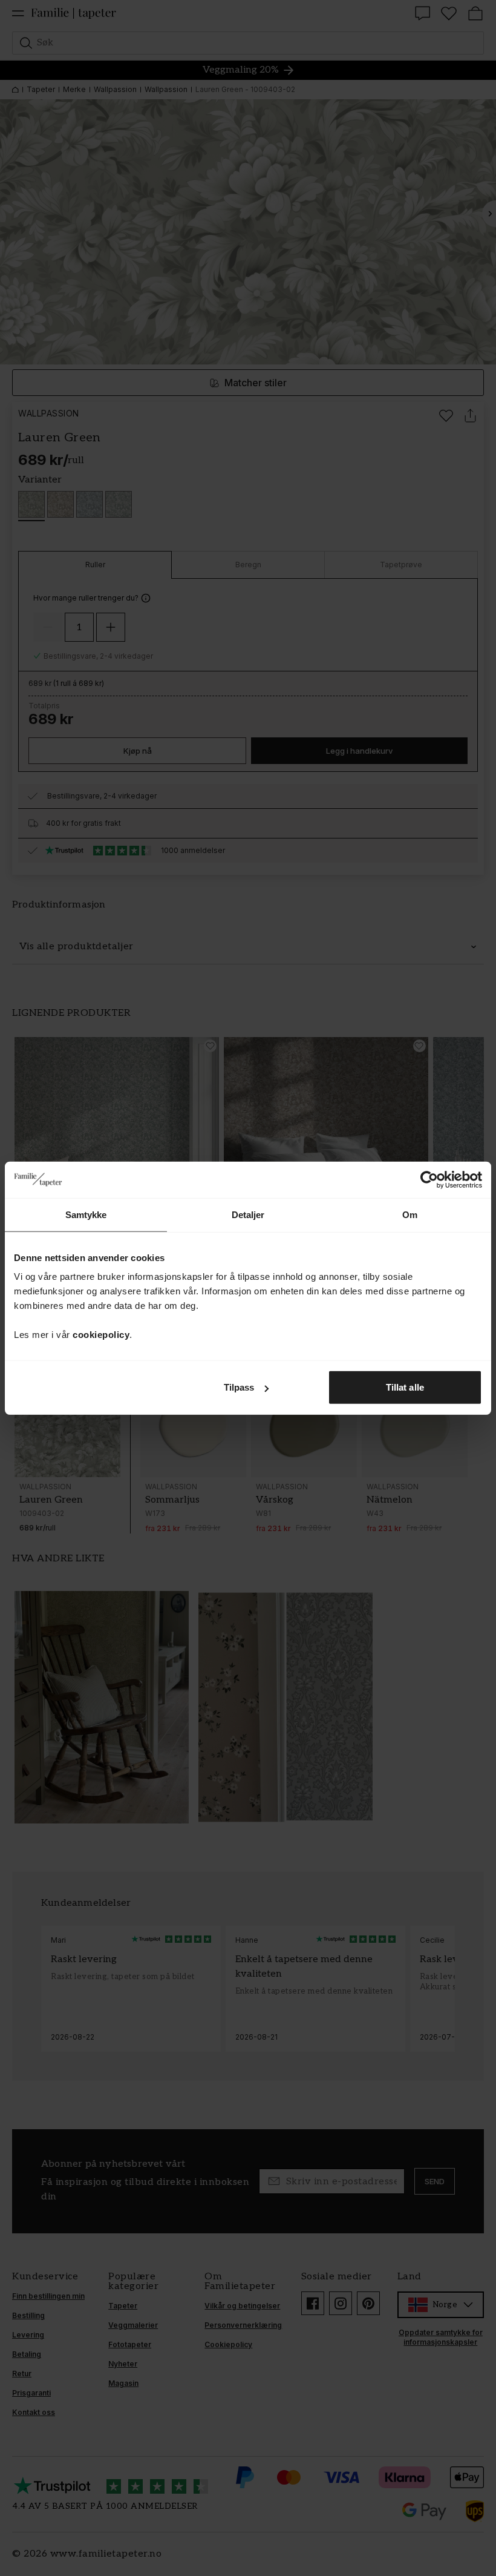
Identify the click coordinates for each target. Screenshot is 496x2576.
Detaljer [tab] (248, 1214)
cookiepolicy (101, 1335)
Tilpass (239, 1387)
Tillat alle (405, 1387)
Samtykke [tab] (86, 1214)
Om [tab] (410, 1214)
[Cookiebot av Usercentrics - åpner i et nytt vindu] (429, 1179)
